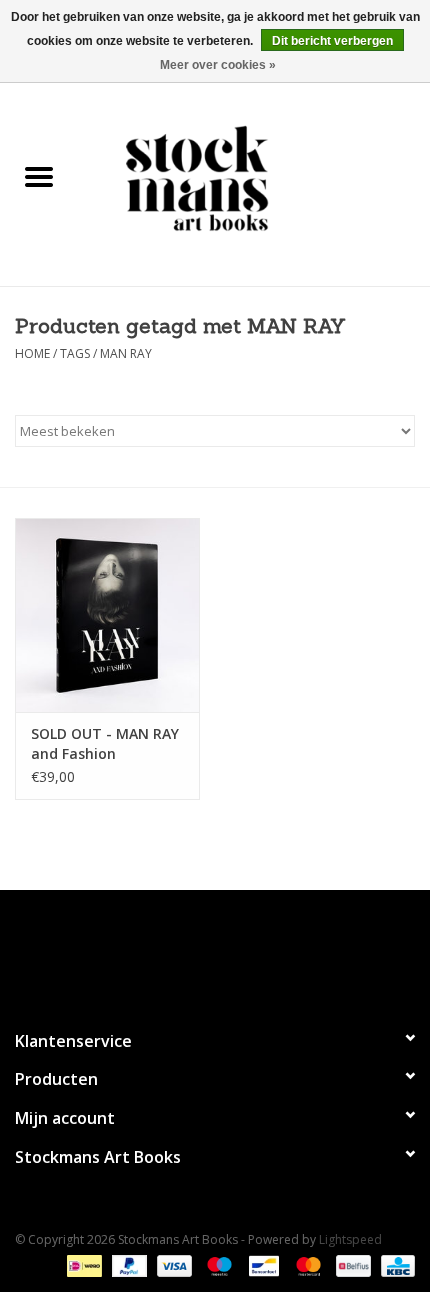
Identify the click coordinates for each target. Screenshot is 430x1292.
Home (32, 353)
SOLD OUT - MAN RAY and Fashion (105, 743)
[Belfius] (351, 1264)
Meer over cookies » (218, 65)
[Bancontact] (262, 1264)
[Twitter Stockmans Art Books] (215, 951)
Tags (75, 353)
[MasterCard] (306, 1264)
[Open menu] (39, 176)
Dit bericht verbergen (332, 41)
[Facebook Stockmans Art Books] (179, 951)
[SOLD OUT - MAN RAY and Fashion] (107, 615)
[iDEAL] (82, 1264)
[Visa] (172, 1264)
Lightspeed (350, 1239)
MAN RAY (126, 353)
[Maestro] (217, 1264)
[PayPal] (127, 1264)
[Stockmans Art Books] (254, 177)
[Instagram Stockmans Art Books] (251, 951)
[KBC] (394, 1264)
